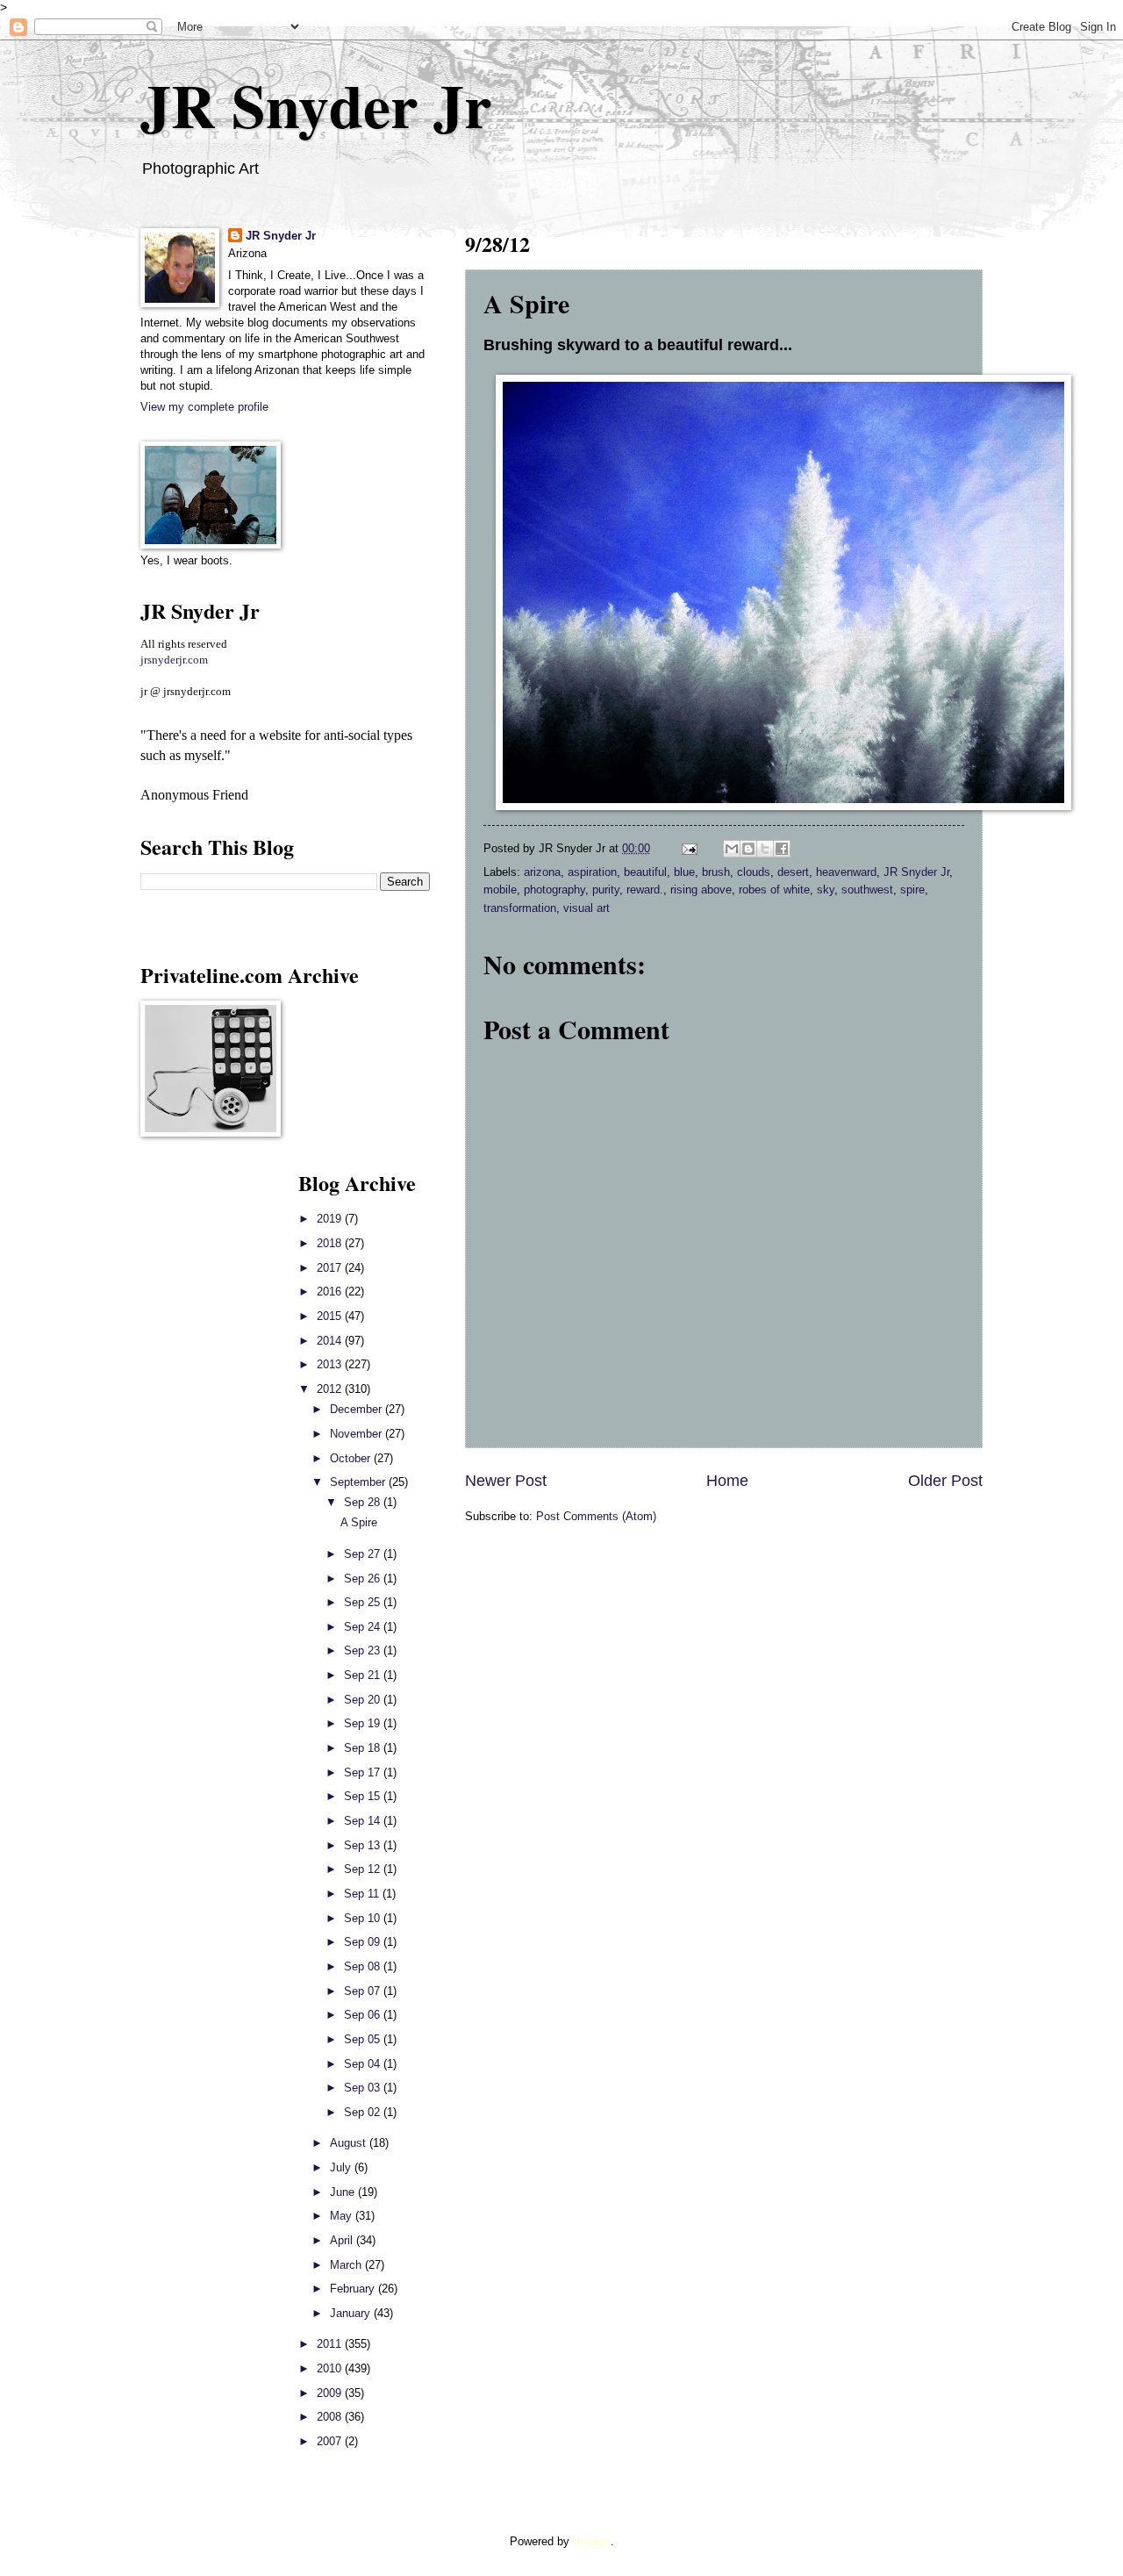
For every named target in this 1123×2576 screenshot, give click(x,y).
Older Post (945, 1481)
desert (793, 872)
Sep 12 (364, 1869)
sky (826, 890)
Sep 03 (364, 2088)
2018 (331, 1243)
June (344, 2192)
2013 (331, 1364)
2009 (331, 2393)
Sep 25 (364, 1602)
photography (554, 890)
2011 (331, 2344)
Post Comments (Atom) (596, 1516)
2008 (331, 2417)
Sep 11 (363, 1894)
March (347, 2265)
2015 (331, 1316)
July (342, 2167)
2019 (331, 1219)
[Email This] (732, 849)
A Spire (359, 1522)
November (358, 1434)
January (352, 2313)
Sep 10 (364, 1918)
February (354, 2289)
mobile (500, 890)
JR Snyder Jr (316, 104)
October (352, 1458)
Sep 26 (364, 1579)
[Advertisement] (193, 1431)
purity (606, 890)
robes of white (774, 890)
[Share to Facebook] (782, 849)
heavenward (846, 872)
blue (684, 872)
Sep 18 (364, 1748)
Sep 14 (364, 1821)
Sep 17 (364, 1772)
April (343, 2240)
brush (716, 872)
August (350, 2143)
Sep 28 (364, 1502)
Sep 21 (364, 1675)
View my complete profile (204, 407)
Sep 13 (364, 1845)
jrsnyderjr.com (174, 660)
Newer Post (506, 1481)
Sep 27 (364, 1554)
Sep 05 (364, 2039)
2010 (331, 2368)
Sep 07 (364, 1991)
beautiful (645, 872)
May (343, 2216)
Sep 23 (364, 1650)
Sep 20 (364, 1700)
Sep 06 (364, 2015)
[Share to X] (765, 849)
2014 (331, 1341)
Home (727, 1481)
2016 (331, 1292)
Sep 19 (364, 1723)
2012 (331, 1389)
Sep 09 (364, 1942)
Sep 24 (364, 1627)
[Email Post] (689, 848)
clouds (754, 872)
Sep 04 (364, 2064)
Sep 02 (364, 2112)
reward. (645, 890)
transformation (520, 908)
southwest (867, 890)
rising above (701, 890)
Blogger (592, 2541)
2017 (331, 1268)
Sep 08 (364, 1966)
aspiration (592, 872)
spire (912, 890)
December (358, 1409)
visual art (587, 908)
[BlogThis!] (748, 849)
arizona (542, 872)
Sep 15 (364, 1796)
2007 (331, 2441)
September (359, 1482)
